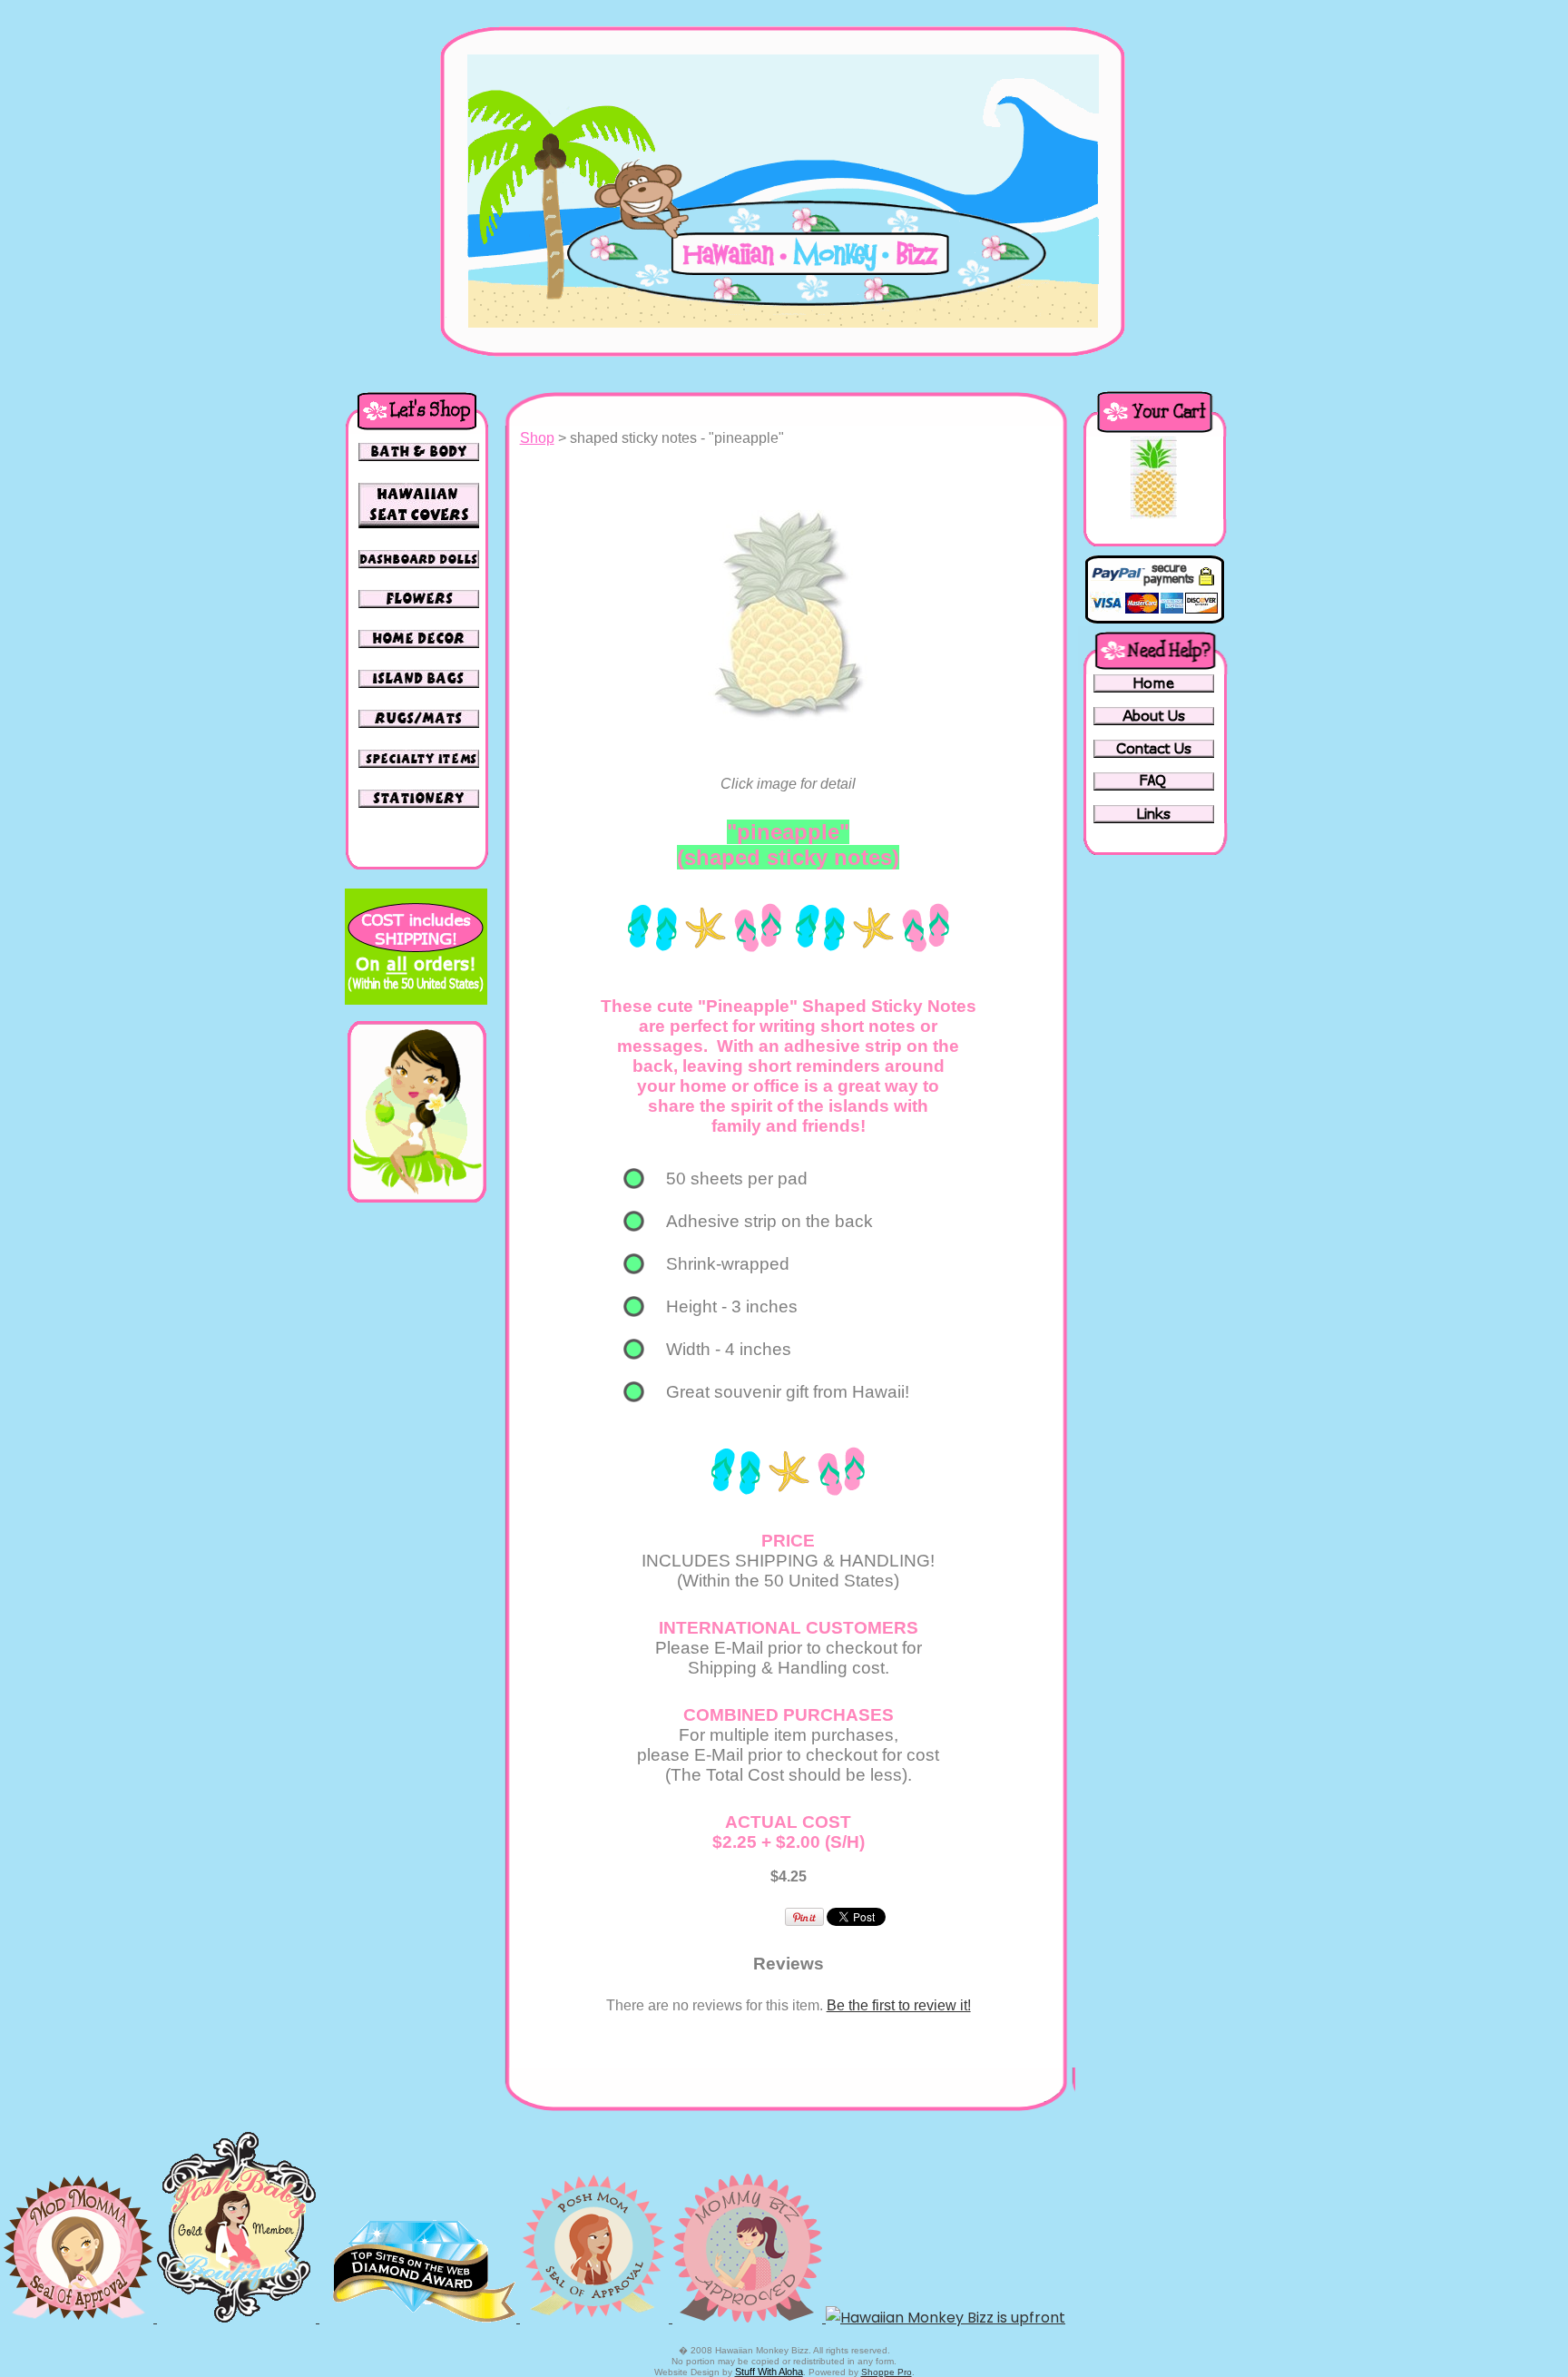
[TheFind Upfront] (946, 2318)
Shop (537, 438)
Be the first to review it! (899, 2005)
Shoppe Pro (887, 2372)
